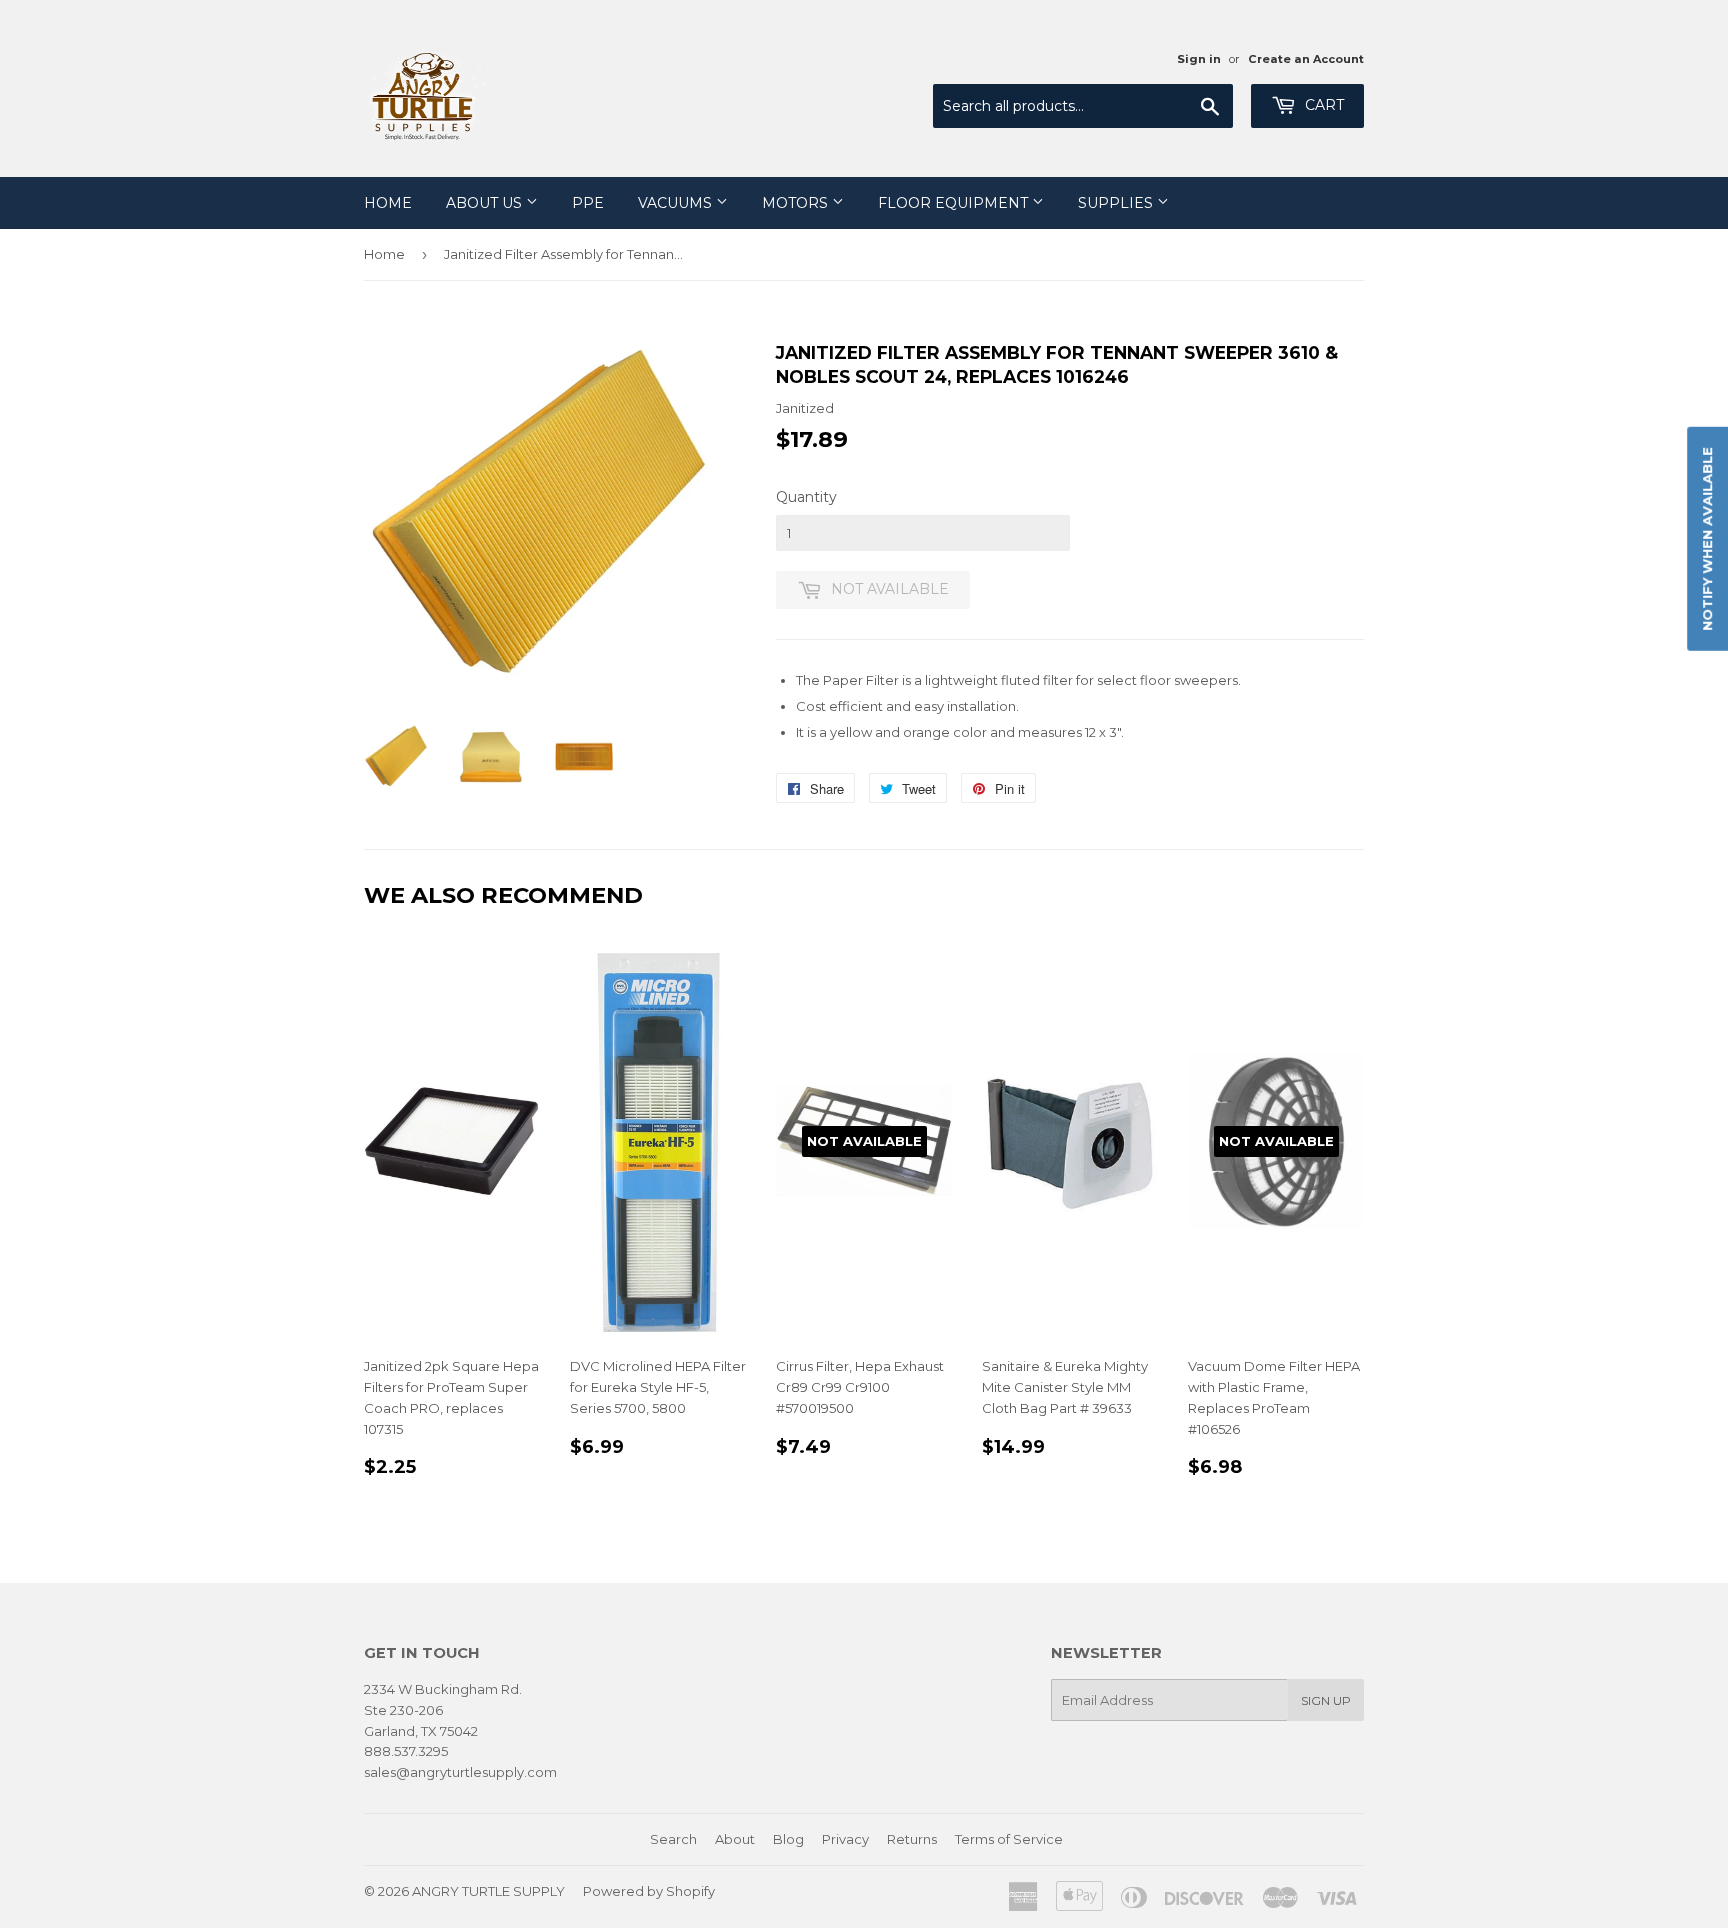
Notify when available (1707, 538)
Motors (797, 203)
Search (673, 1839)
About (735, 1839)
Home (388, 203)
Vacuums (677, 203)
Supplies (1117, 203)
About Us (486, 203)
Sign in (1199, 59)
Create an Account (1306, 59)
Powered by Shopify (649, 1891)
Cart (1322, 105)
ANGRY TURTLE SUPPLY (488, 1891)
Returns (912, 1839)
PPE (588, 203)
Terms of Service (1009, 1839)
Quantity (806, 497)
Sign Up (1326, 1700)
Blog (788, 1839)
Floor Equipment (955, 203)
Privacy (845, 1839)
